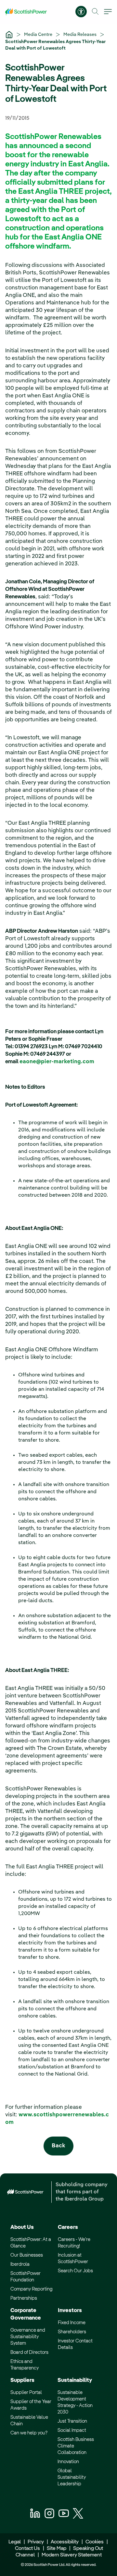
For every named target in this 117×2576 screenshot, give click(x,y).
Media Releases (80, 35)
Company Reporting (31, 2289)
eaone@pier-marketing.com (57, 1062)
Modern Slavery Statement (71, 2555)
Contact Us (27, 2549)
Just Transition (72, 2421)
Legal (15, 2542)
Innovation (68, 2462)
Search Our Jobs (75, 2271)
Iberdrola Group (84, 2199)
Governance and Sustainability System (28, 2337)
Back (58, 2146)
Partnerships (24, 2298)
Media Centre (39, 35)
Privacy (36, 2542)
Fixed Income (72, 2323)
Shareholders (72, 2332)
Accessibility (65, 2542)
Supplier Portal (26, 2392)
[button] (95, 12)
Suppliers (22, 2380)
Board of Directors (29, 2352)
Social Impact (72, 2430)
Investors (70, 2311)
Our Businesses (27, 2255)
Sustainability (75, 2380)
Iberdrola (20, 2264)
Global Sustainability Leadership (72, 2477)
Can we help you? (29, 2433)
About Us (22, 2227)
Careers (68, 2227)
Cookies (95, 2542)
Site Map (57, 2549)
